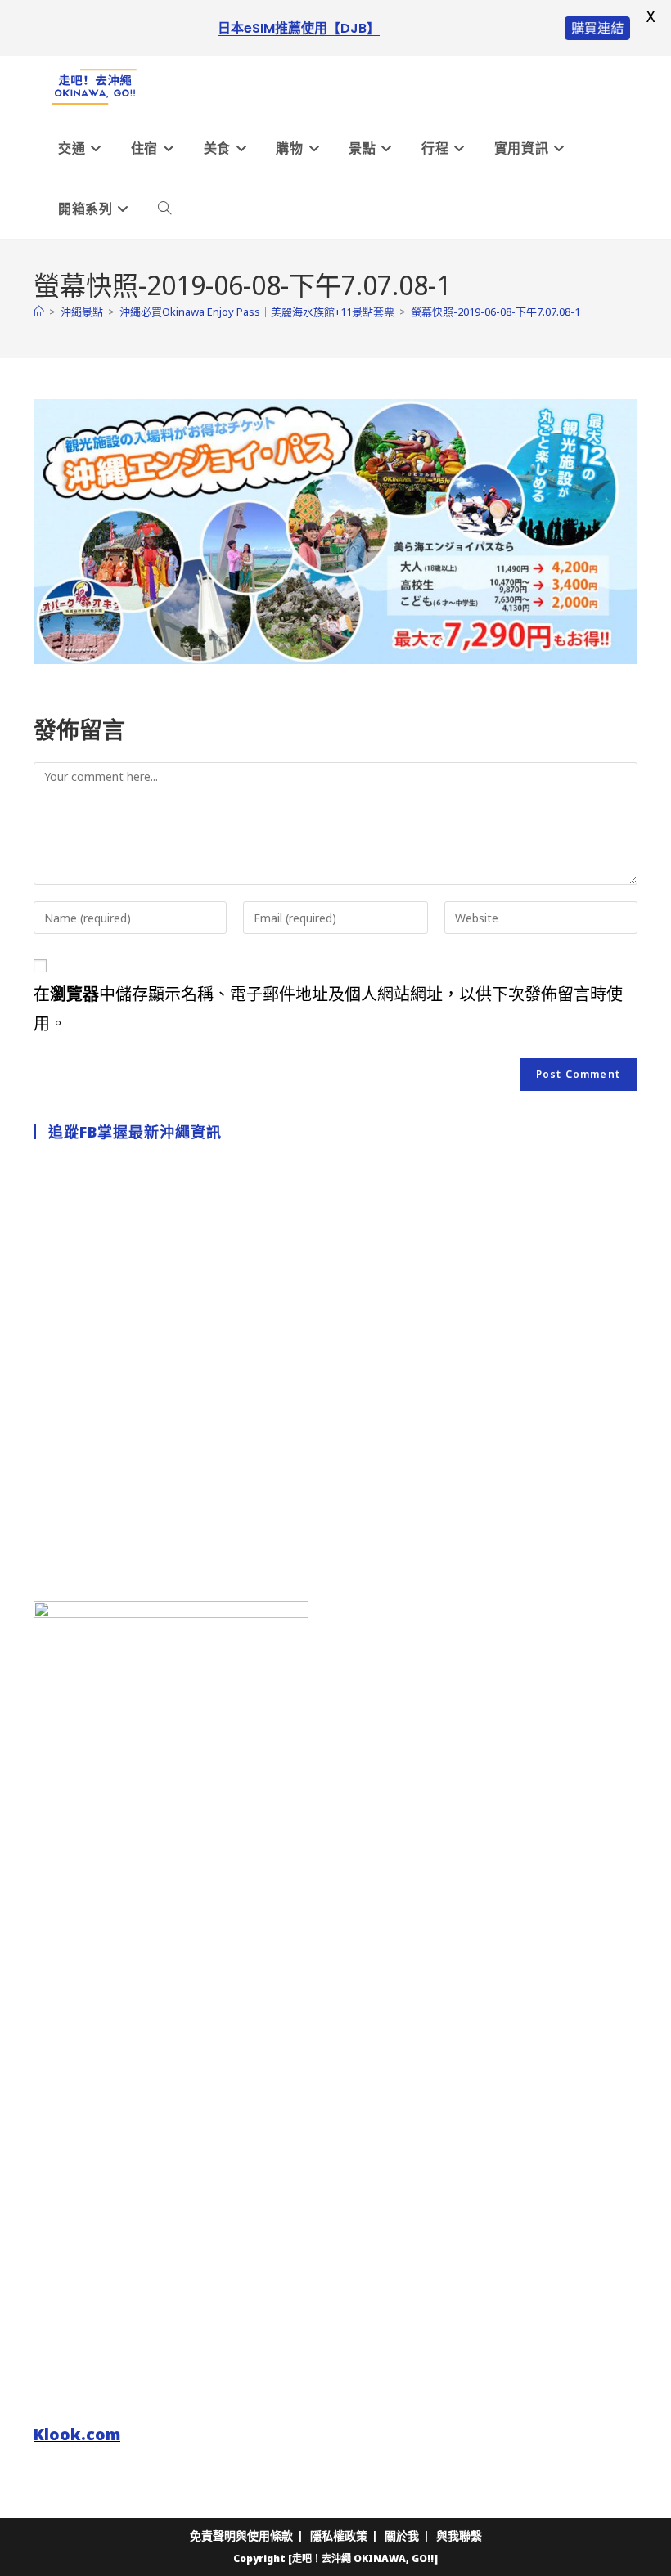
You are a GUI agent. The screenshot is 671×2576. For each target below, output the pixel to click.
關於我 (402, 2536)
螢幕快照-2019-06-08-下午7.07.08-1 (495, 312)
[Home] (39, 312)
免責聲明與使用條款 (241, 2536)
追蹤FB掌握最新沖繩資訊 (135, 1132)
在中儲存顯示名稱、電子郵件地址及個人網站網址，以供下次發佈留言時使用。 (328, 1009)
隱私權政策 (339, 2536)
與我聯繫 (459, 2536)
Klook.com (77, 2434)
